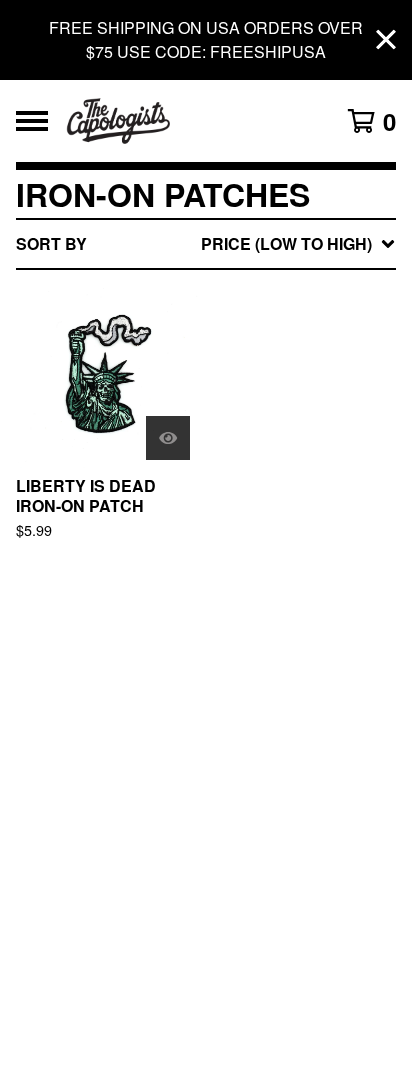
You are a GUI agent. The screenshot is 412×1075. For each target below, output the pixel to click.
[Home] (180, 121)
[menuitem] (206, 244)
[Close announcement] (386, 40)
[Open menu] (32, 121)
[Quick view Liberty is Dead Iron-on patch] (168, 438)
